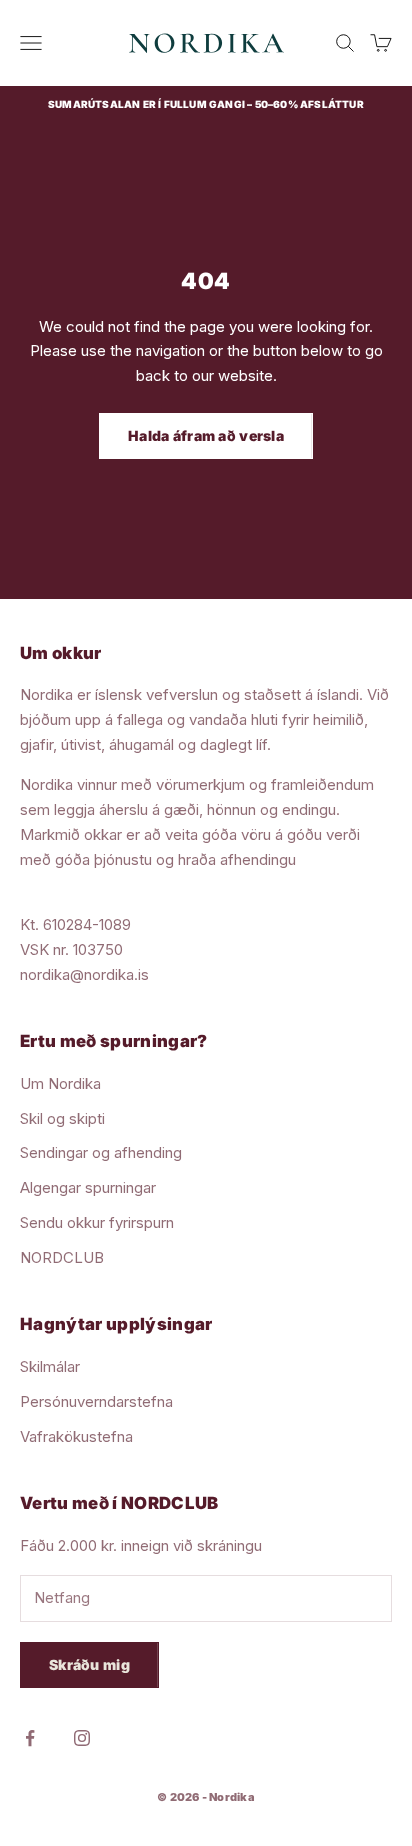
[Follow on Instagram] (82, 1738)
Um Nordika (60, 1083)
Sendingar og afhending (101, 1152)
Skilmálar (50, 1366)
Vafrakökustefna (76, 1436)
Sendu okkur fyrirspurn (97, 1222)
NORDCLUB (62, 1257)
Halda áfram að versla (206, 435)
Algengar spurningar (88, 1187)
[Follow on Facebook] (30, 1738)
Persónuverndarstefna (96, 1401)
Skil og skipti (62, 1118)
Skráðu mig (89, 1664)
